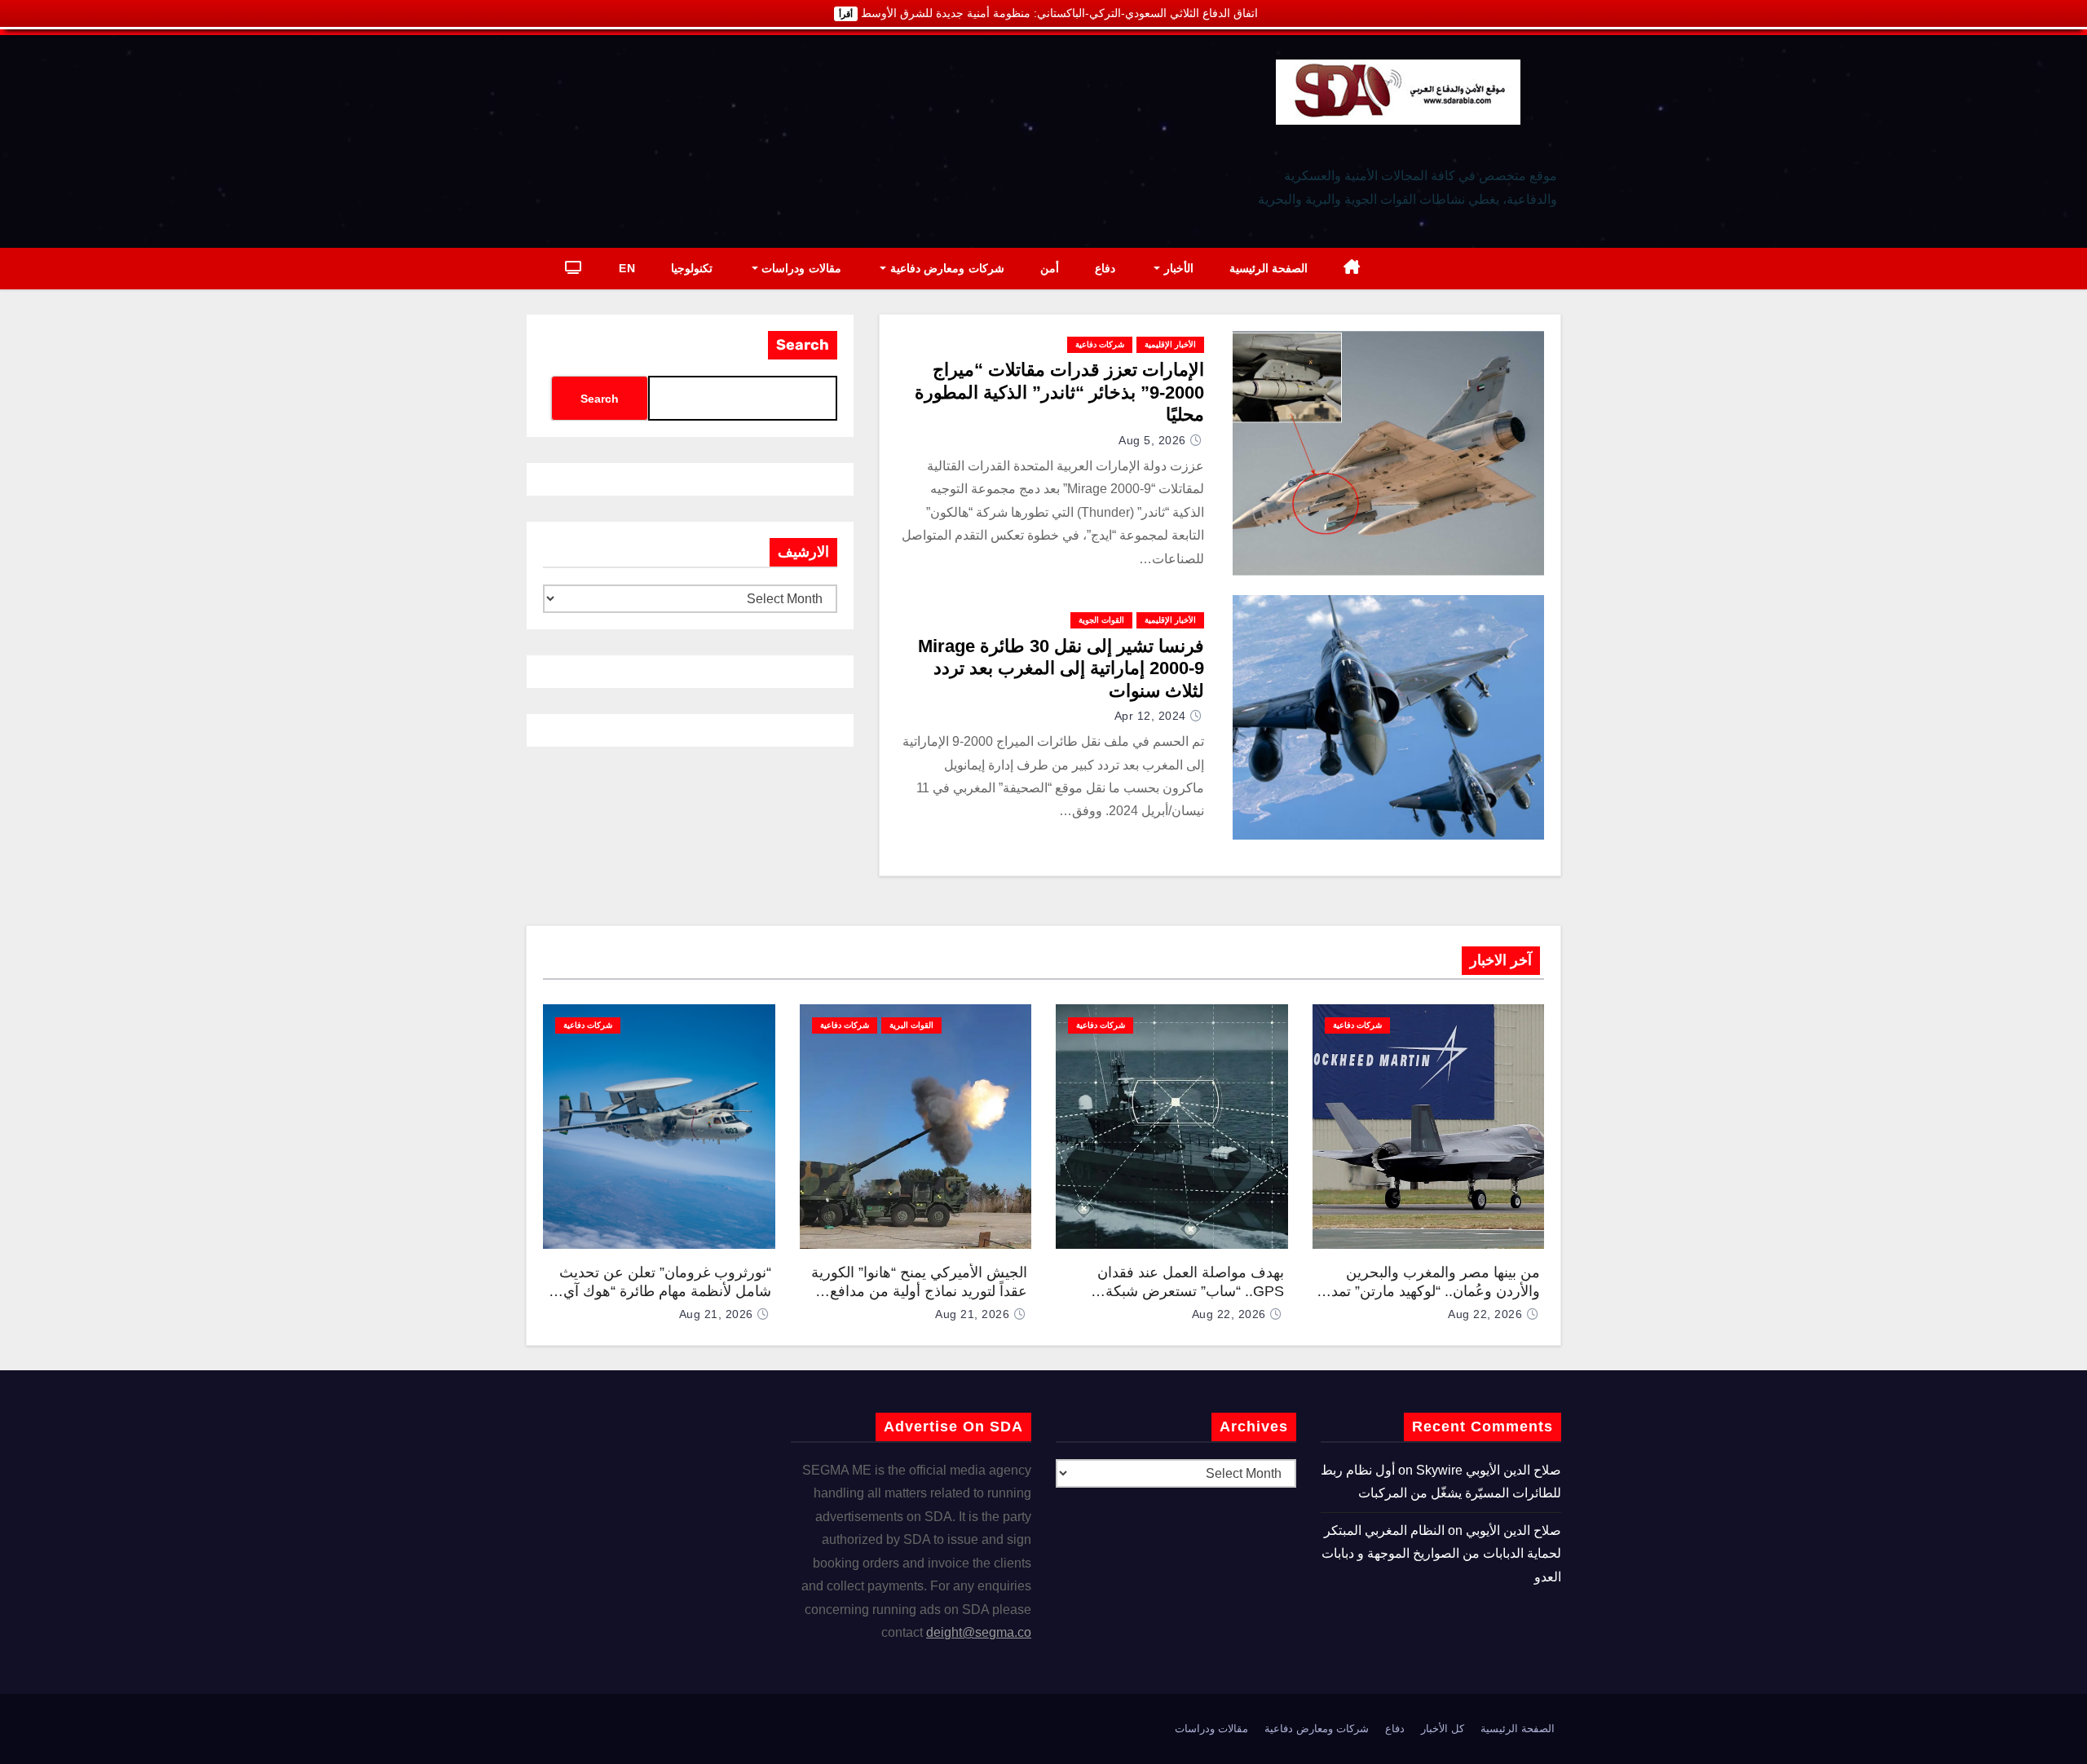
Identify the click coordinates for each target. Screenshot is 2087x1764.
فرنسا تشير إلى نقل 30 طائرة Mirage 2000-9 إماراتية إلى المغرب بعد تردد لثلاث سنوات (1061, 668)
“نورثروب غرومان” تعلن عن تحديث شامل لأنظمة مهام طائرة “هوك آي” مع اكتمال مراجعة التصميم (665, 1291)
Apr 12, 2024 (1150, 716)
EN (627, 268)
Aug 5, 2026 (1152, 440)
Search (803, 345)
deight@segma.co (979, 1632)
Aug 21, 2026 (972, 1314)
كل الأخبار (1443, 1729)
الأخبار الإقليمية (1170, 344)
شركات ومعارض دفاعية (945, 268)
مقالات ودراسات (800, 268)
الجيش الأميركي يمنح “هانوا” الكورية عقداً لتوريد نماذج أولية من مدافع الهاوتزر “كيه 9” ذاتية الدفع (919, 1291)
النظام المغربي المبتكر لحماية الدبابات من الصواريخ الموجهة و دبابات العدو (1441, 1554)
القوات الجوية (1101, 620)
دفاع (1105, 268)
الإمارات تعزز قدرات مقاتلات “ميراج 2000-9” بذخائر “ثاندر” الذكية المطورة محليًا (1059, 392)
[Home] (1352, 269)
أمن (1050, 268)
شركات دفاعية (1100, 344)
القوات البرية (911, 1025)
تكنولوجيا (692, 268)
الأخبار (1177, 268)
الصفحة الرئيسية (1269, 268)
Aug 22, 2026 (1485, 1314)
